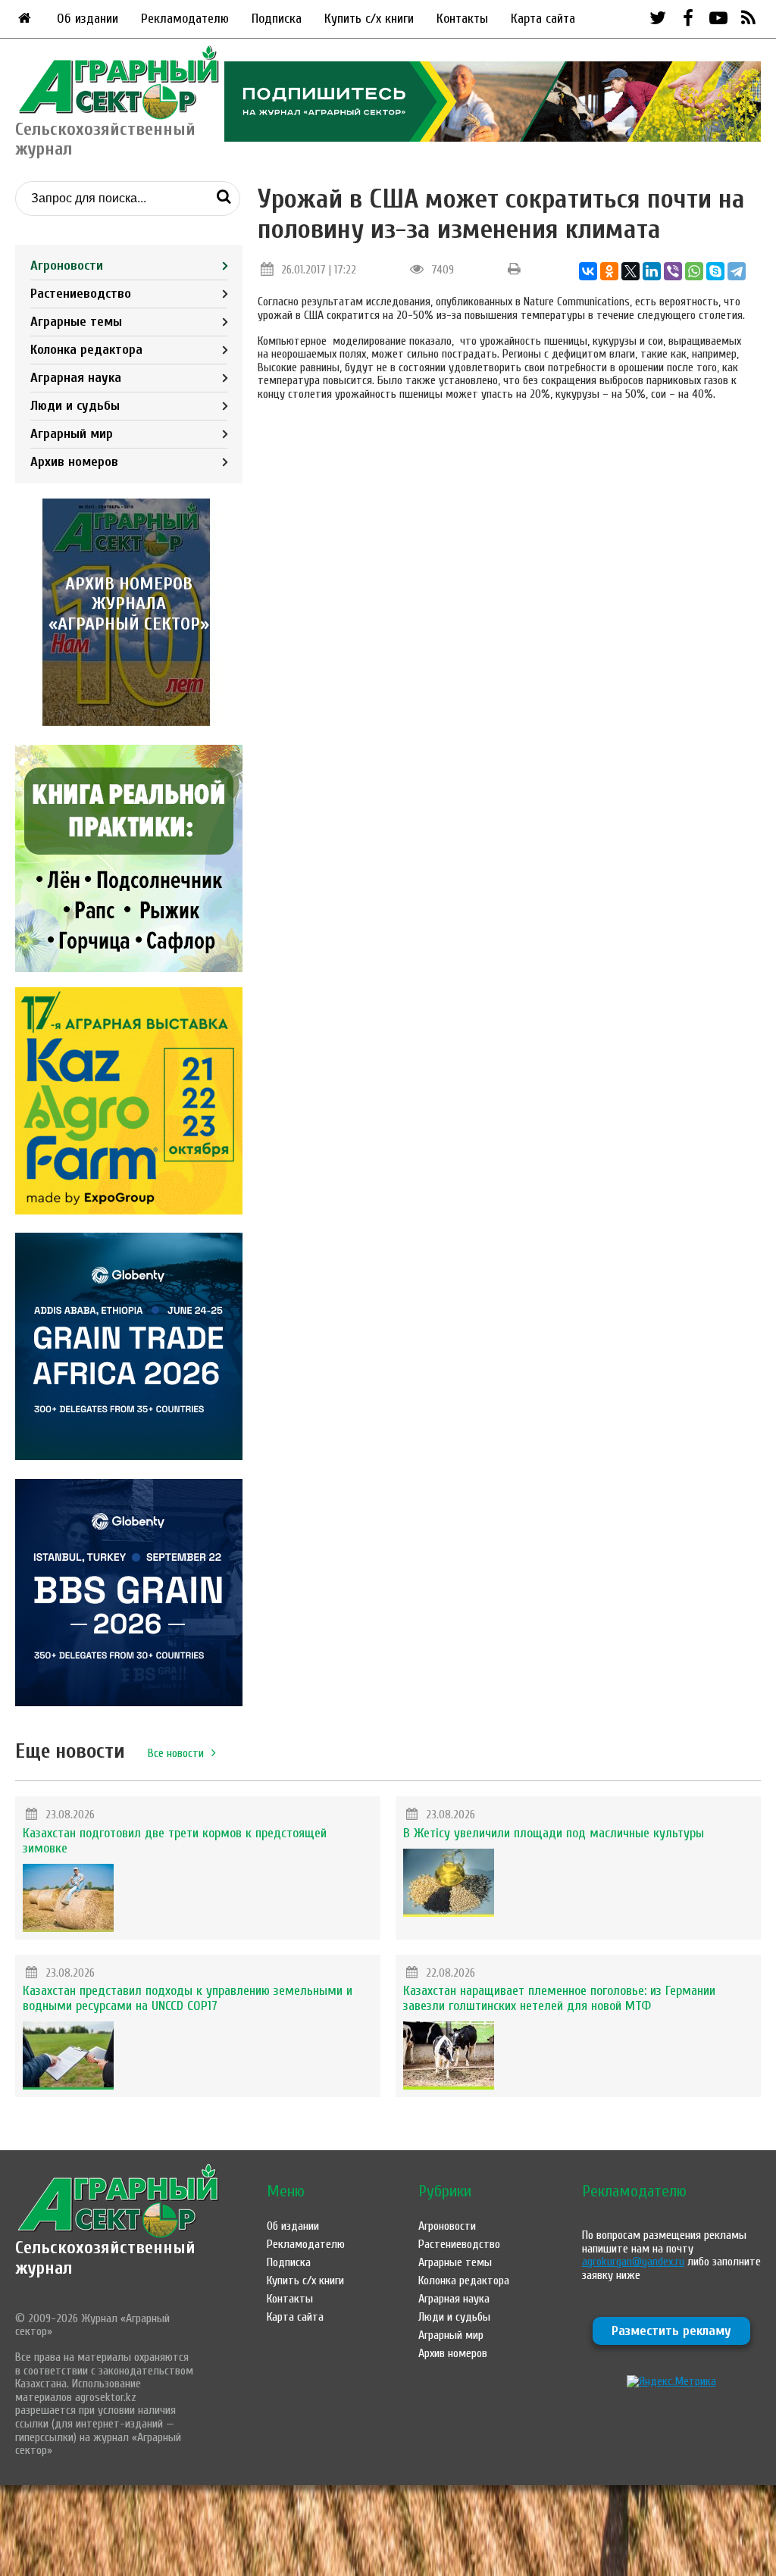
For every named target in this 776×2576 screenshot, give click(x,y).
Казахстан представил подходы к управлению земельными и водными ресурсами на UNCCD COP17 (188, 1998)
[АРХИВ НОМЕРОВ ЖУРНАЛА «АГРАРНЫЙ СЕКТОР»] (129, 722)
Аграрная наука (76, 378)
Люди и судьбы (75, 406)
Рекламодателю (185, 19)
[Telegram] (737, 271)
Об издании (88, 19)
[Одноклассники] (609, 271)
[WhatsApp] (694, 271)
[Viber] (673, 271)
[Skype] (715, 271)
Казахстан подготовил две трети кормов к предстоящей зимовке (175, 1841)
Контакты (462, 19)
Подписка (277, 19)
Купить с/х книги (369, 19)
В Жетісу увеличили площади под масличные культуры (554, 1833)
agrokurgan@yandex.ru (633, 2262)
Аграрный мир (72, 434)
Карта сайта (543, 19)
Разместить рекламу (671, 2331)
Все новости (176, 1753)
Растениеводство (81, 294)
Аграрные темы (76, 322)
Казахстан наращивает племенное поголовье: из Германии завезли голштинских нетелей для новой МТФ (559, 1998)
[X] (630, 271)
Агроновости (67, 266)
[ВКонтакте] (588, 271)
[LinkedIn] (652, 271)
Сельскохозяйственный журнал (105, 2257)
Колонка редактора (86, 350)
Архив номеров (74, 462)
